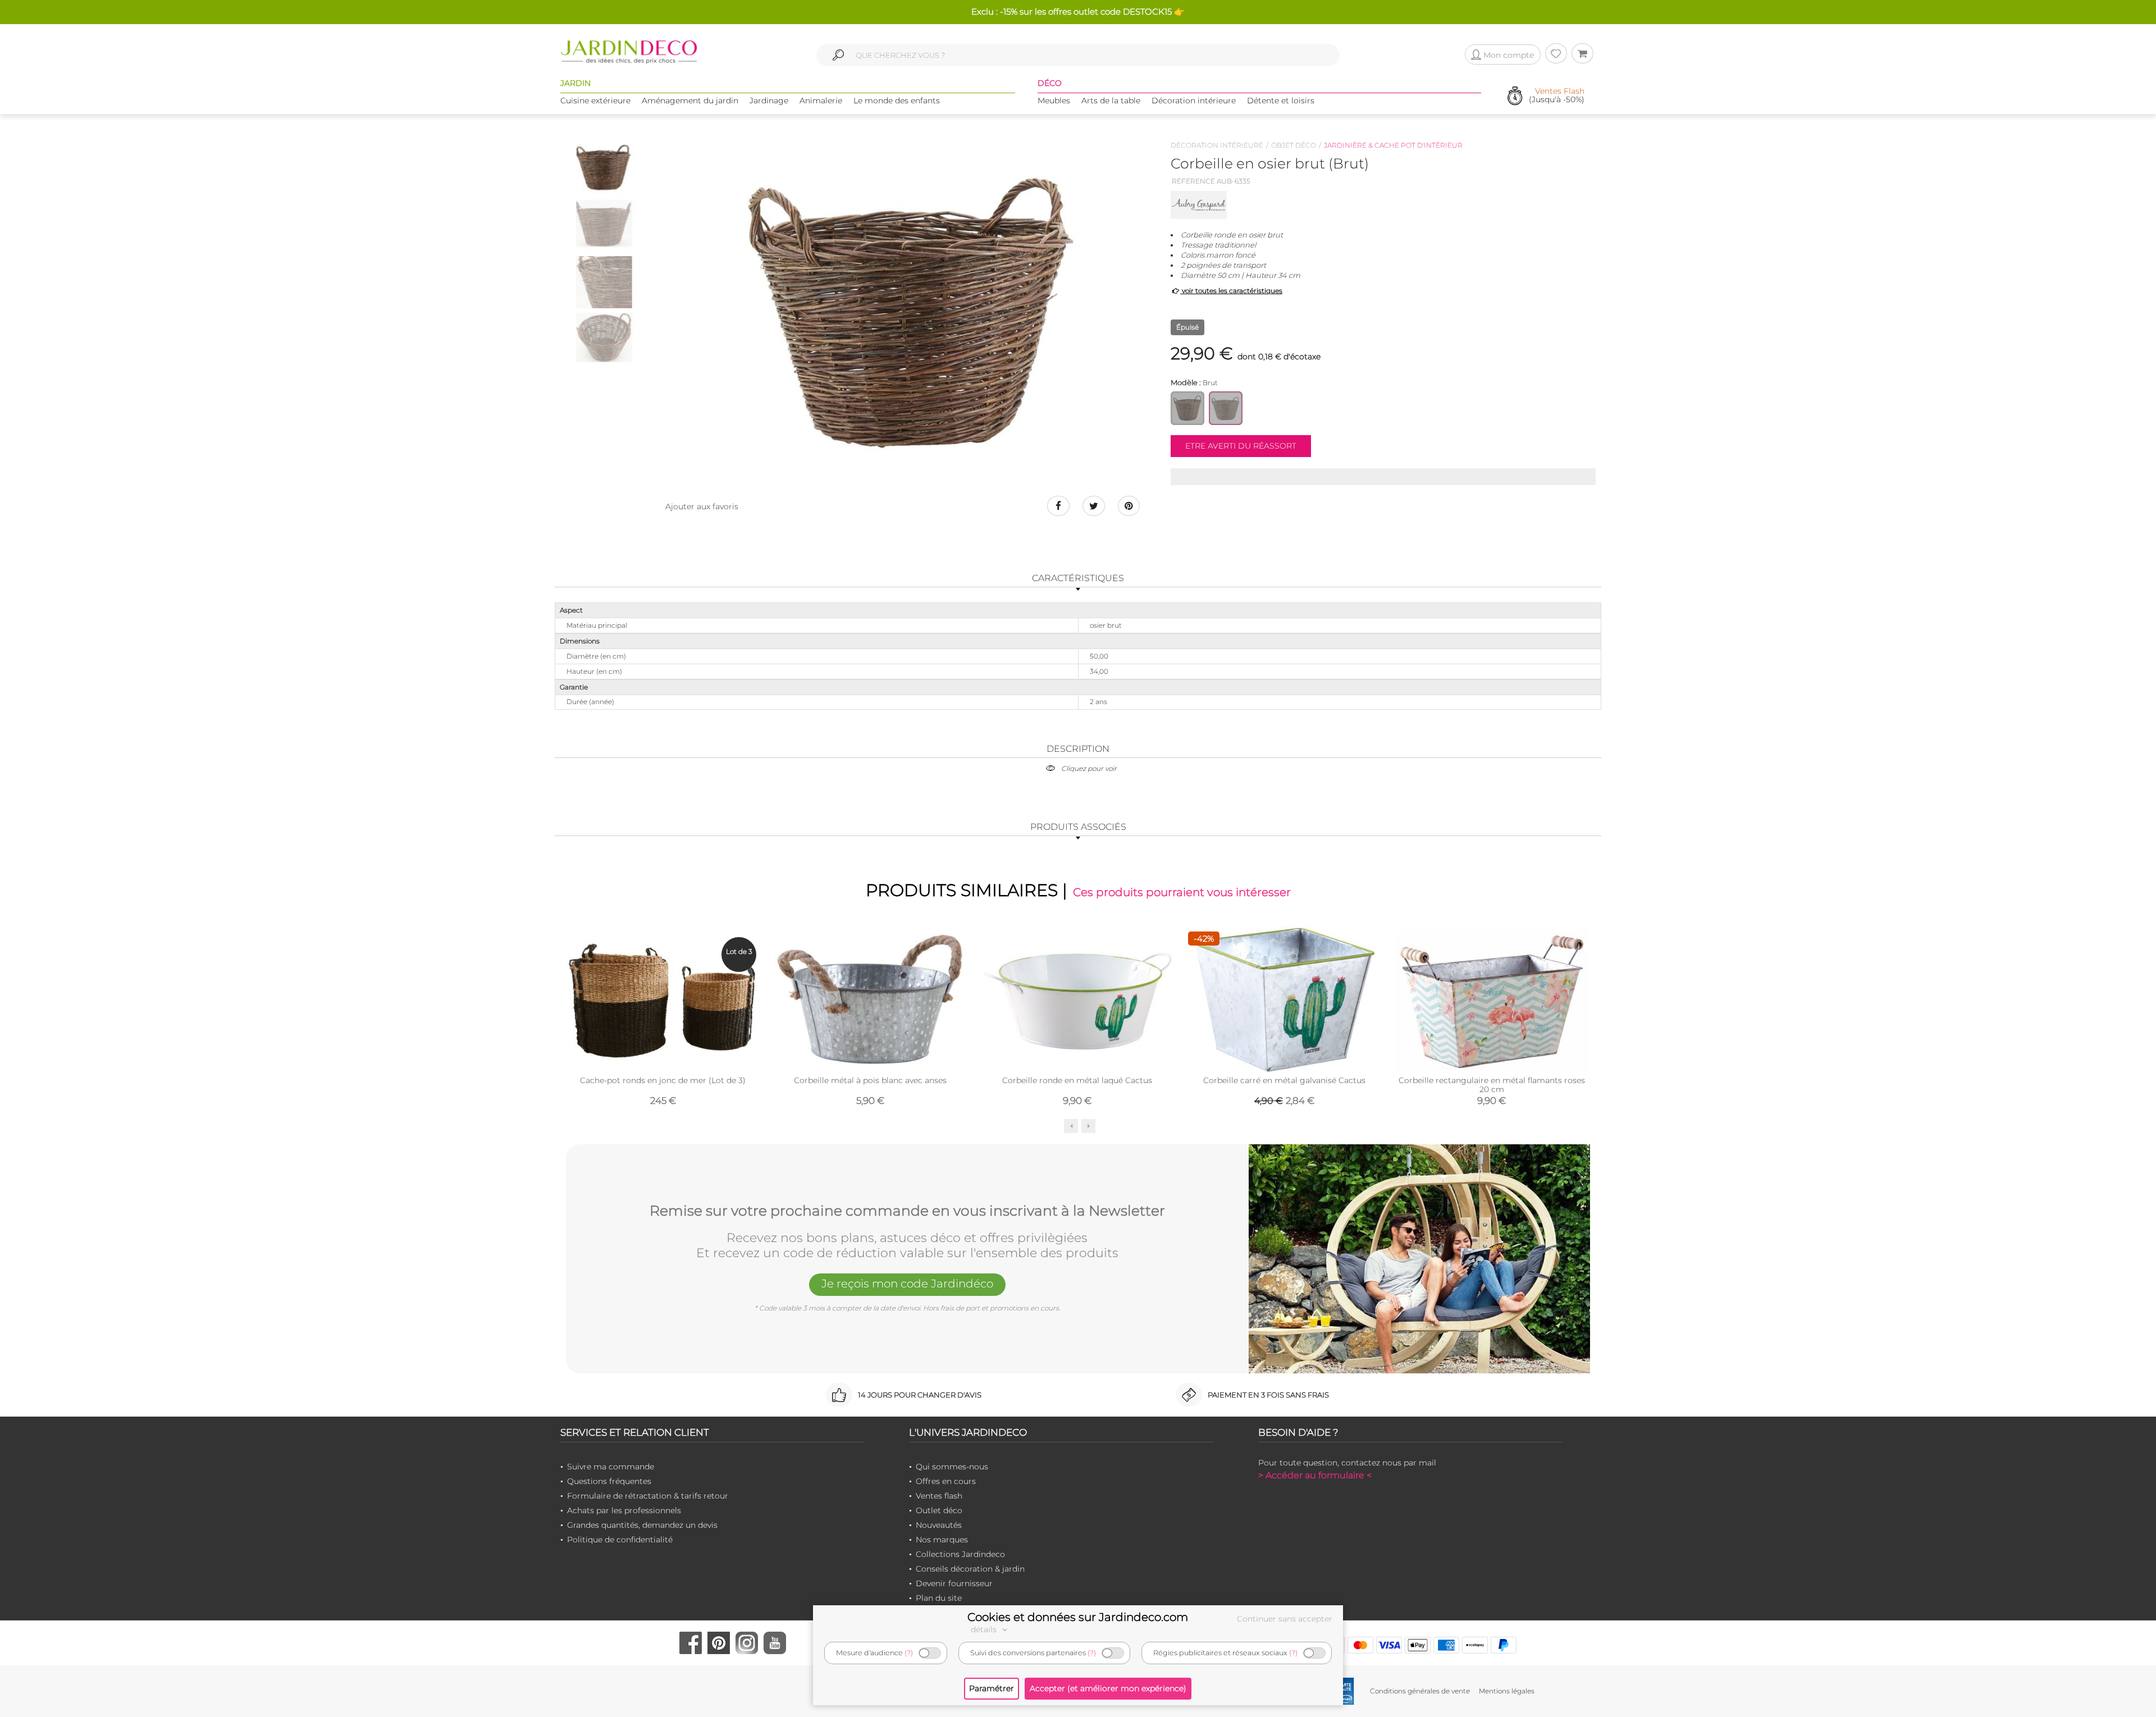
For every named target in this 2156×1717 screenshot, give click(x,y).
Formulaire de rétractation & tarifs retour (648, 1496)
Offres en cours (946, 1481)
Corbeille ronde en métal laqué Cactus (1077, 1080)
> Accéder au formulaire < (1315, 1475)
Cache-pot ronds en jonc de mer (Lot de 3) (663, 1080)
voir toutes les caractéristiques (1231, 291)
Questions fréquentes (609, 1481)
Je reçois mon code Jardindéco (907, 1284)
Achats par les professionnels (624, 1510)
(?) (909, 1653)
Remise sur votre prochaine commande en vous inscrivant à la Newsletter (907, 1211)
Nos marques (942, 1540)
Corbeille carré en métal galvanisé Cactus (1284, 1080)
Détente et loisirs (1281, 101)
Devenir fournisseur (954, 1583)
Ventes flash (939, 1496)
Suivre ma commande (611, 1467)
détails (985, 1629)
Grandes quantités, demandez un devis (642, 1525)
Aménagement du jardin (690, 101)
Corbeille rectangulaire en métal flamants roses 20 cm (1492, 1085)
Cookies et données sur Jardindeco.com (1078, 1617)
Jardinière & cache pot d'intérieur (1393, 145)
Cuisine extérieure (595, 101)
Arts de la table (1111, 101)
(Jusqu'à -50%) (1557, 96)
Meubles (1054, 101)
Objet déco (1294, 145)
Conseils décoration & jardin (970, 1569)
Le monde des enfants (897, 101)
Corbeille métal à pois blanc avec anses (870, 1080)
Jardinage (769, 101)
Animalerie (821, 101)
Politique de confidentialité (620, 1540)
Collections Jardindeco (960, 1554)
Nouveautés (939, 1525)
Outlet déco (939, 1510)
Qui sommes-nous (952, 1467)
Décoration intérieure (1194, 101)
